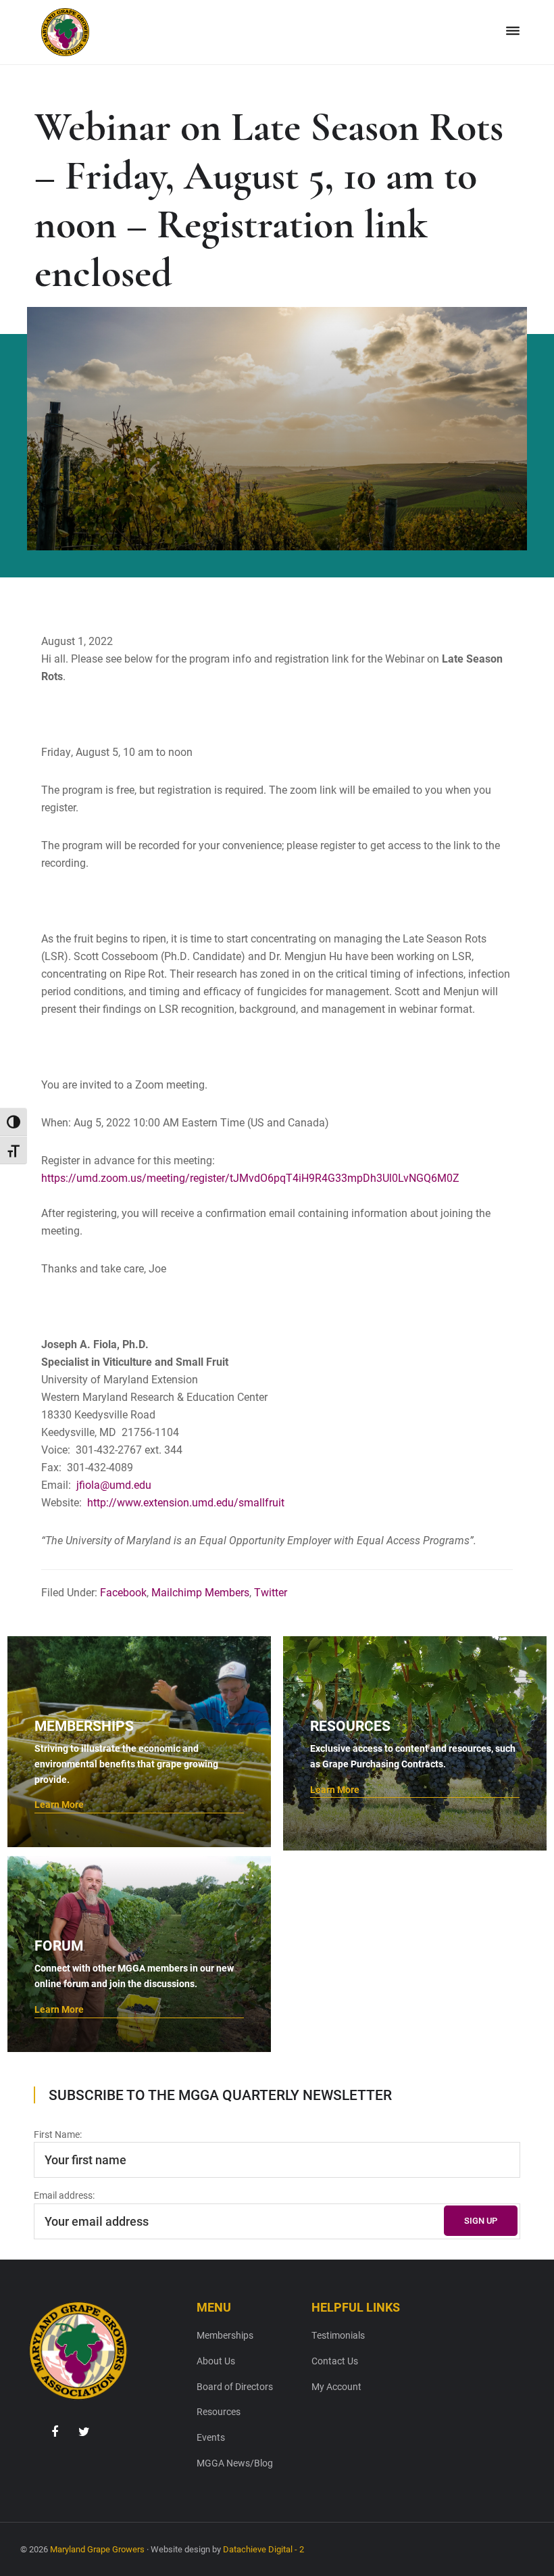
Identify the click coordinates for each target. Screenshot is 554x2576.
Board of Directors (235, 2386)
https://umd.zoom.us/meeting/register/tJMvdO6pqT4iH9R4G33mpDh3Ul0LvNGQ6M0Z (250, 1177)
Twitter (271, 1592)
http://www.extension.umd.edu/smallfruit (186, 1502)
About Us (216, 2361)
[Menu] (513, 31)
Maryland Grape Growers (97, 2549)
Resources (219, 2411)
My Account (336, 2386)
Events (211, 2437)
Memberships (225, 2335)
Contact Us (335, 2361)
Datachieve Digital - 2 (263, 2549)
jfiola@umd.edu (112, 1484)
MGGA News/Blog (235, 2463)
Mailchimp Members (200, 1592)
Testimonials (338, 2335)
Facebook (123, 1592)
